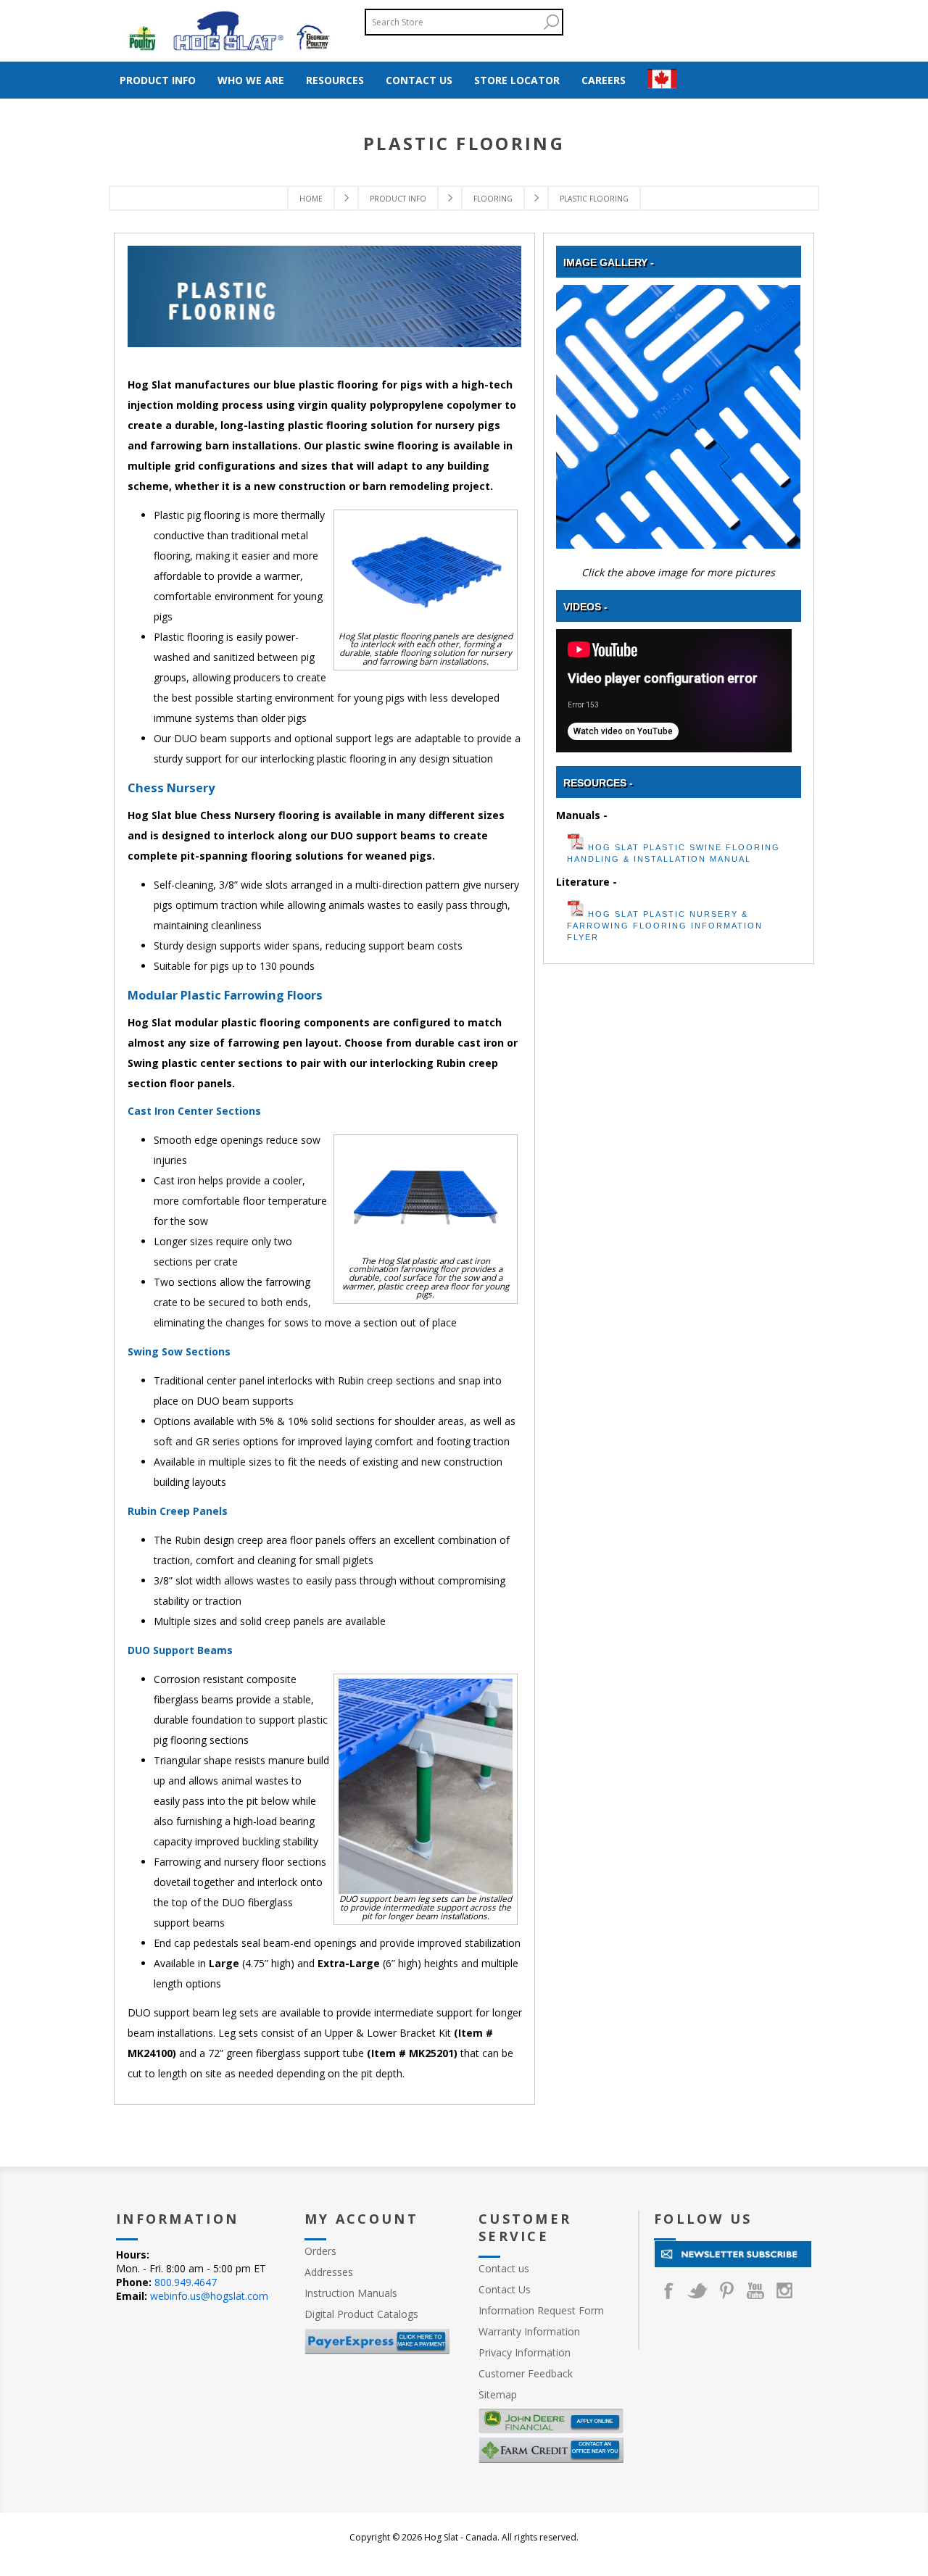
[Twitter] (697, 2290)
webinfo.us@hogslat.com (209, 2296)
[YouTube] (755, 2290)
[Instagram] (784, 2290)
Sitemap (498, 2394)
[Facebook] (668, 2290)
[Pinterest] (726, 2290)
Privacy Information (525, 2352)
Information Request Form (541, 2310)
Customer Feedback (526, 2373)
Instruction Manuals (351, 2293)
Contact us (504, 2268)
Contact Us (505, 2289)
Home (311, 199)
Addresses (329, 2272)
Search (551, 22)
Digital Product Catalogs (361, 2314)
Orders (320, 2251)
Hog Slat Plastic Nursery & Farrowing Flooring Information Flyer (665, 926)
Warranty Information (529, 2331)
